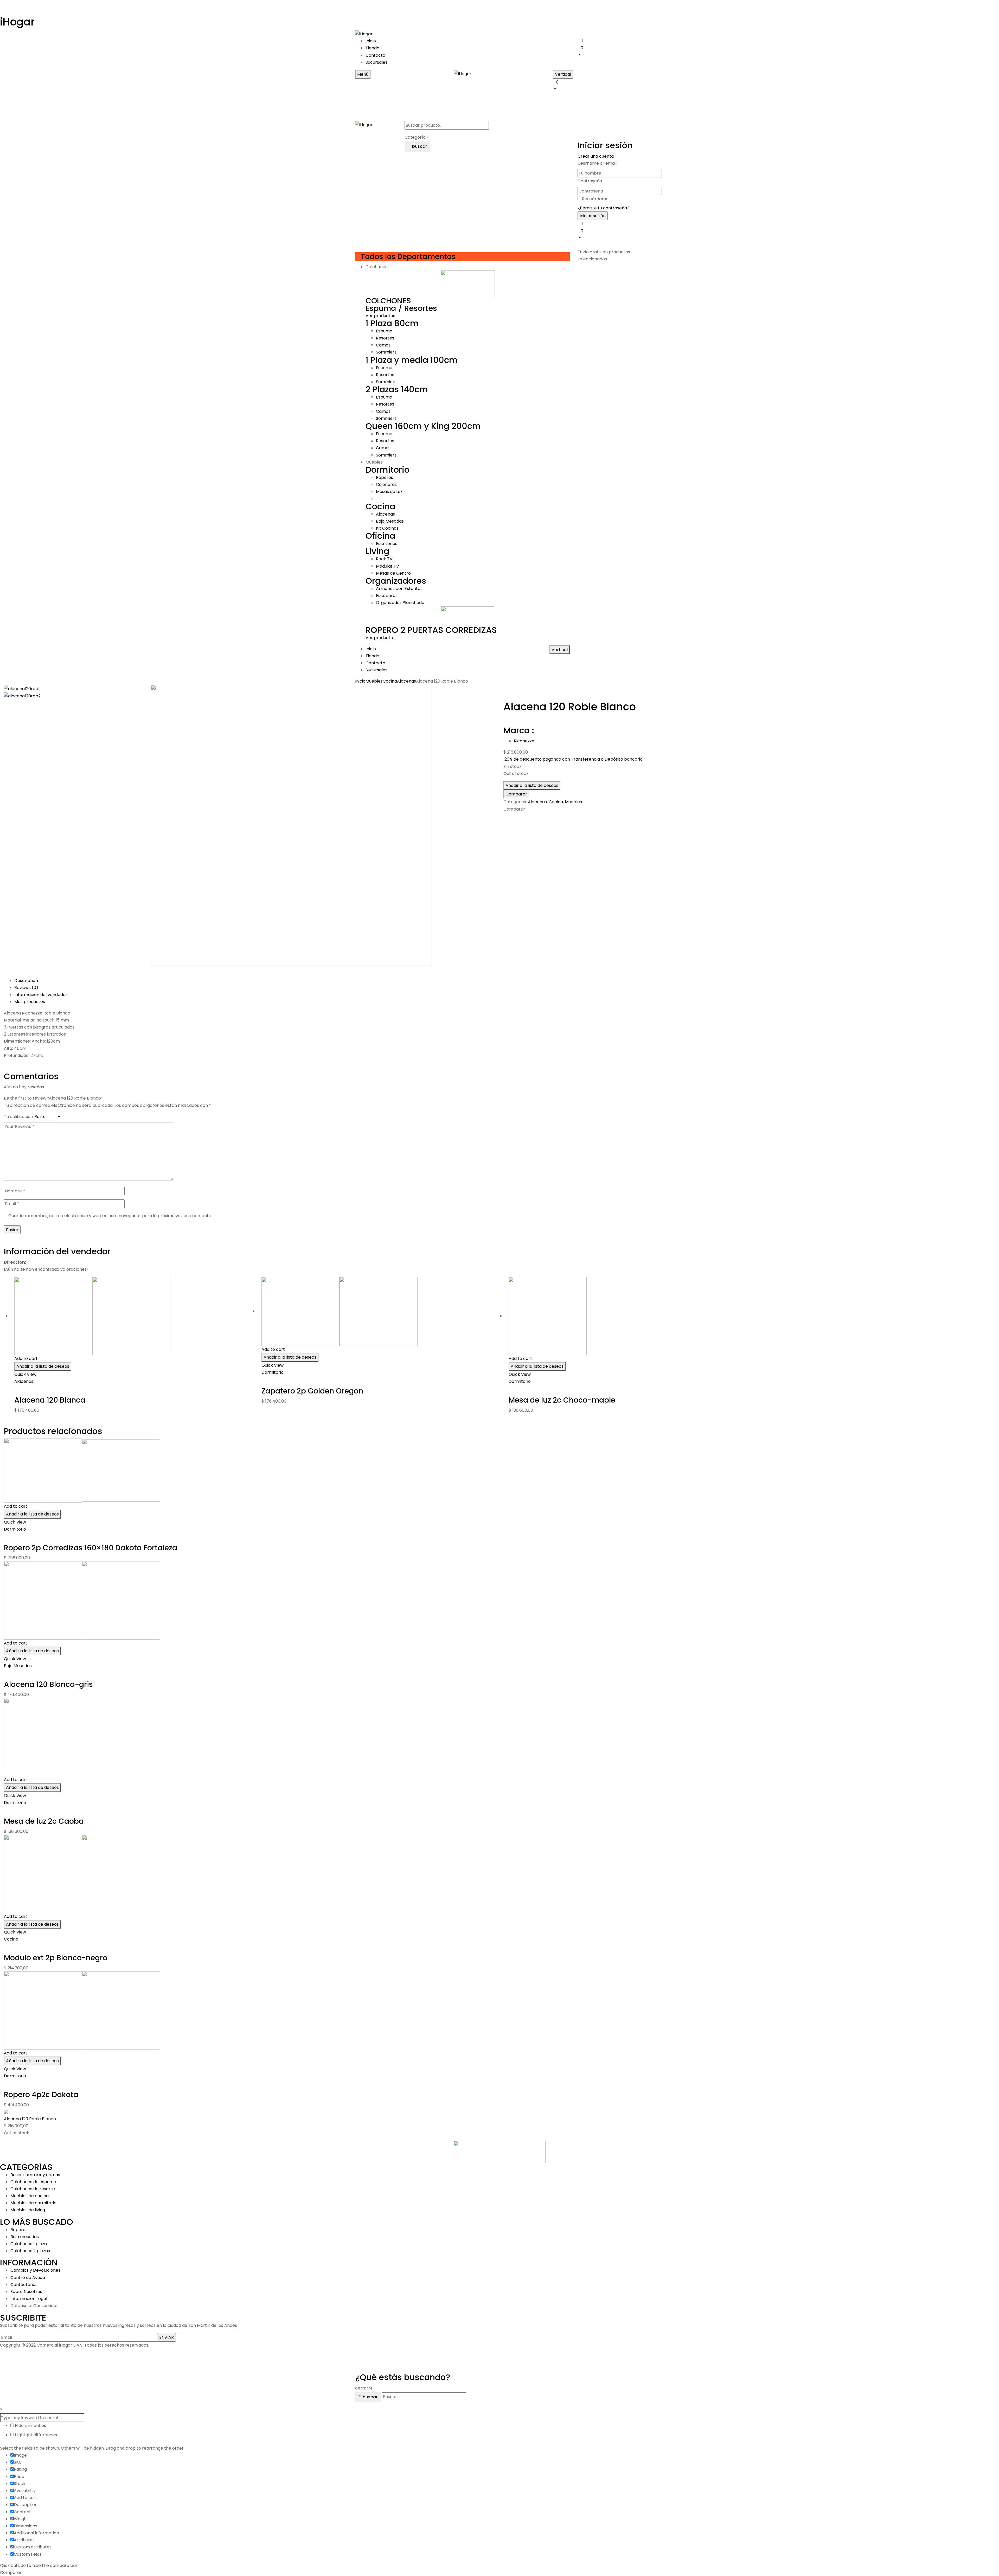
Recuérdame (595, 199)
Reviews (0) (26, 988)
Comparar (516, 794)
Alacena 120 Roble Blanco (30, 2119)
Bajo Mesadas (18, 1666)
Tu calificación (18, 1117)
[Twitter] (508, 818)
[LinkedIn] (511, 818)
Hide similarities (30, 2426)
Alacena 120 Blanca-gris (48, 1684)
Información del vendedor (41, 995)
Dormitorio (388, 470)
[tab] (505, 981)
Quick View (26, 1374)
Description (26, 981)
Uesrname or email (597, 163)
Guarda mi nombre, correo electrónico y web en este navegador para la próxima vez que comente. (110, 1216)
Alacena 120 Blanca (50, 1400)
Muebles (374, 681)
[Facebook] (505, 818)
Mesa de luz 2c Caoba (44, 1821)
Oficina (380, 536)
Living (377, 551)
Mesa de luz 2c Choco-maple (562, 1400)
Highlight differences (35, 2435)
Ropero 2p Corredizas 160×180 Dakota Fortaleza (91, 1548)
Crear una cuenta (596, 156)
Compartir (514, 809)
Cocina (380, 506)
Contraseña (590, 181)
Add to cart (26, 1358)
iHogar (17, 22)
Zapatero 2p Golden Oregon (312, 1391)
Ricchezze (524, 741)
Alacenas (406, 681)
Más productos (30, 1002)
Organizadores (396, 581)
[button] (611, 51)
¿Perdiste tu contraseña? (603, 208)
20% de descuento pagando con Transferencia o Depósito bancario (574, 759)
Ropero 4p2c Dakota (41, 2095)
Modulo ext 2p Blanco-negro (56, 1958)
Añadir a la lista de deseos (532, 785)
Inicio (360, 681)
